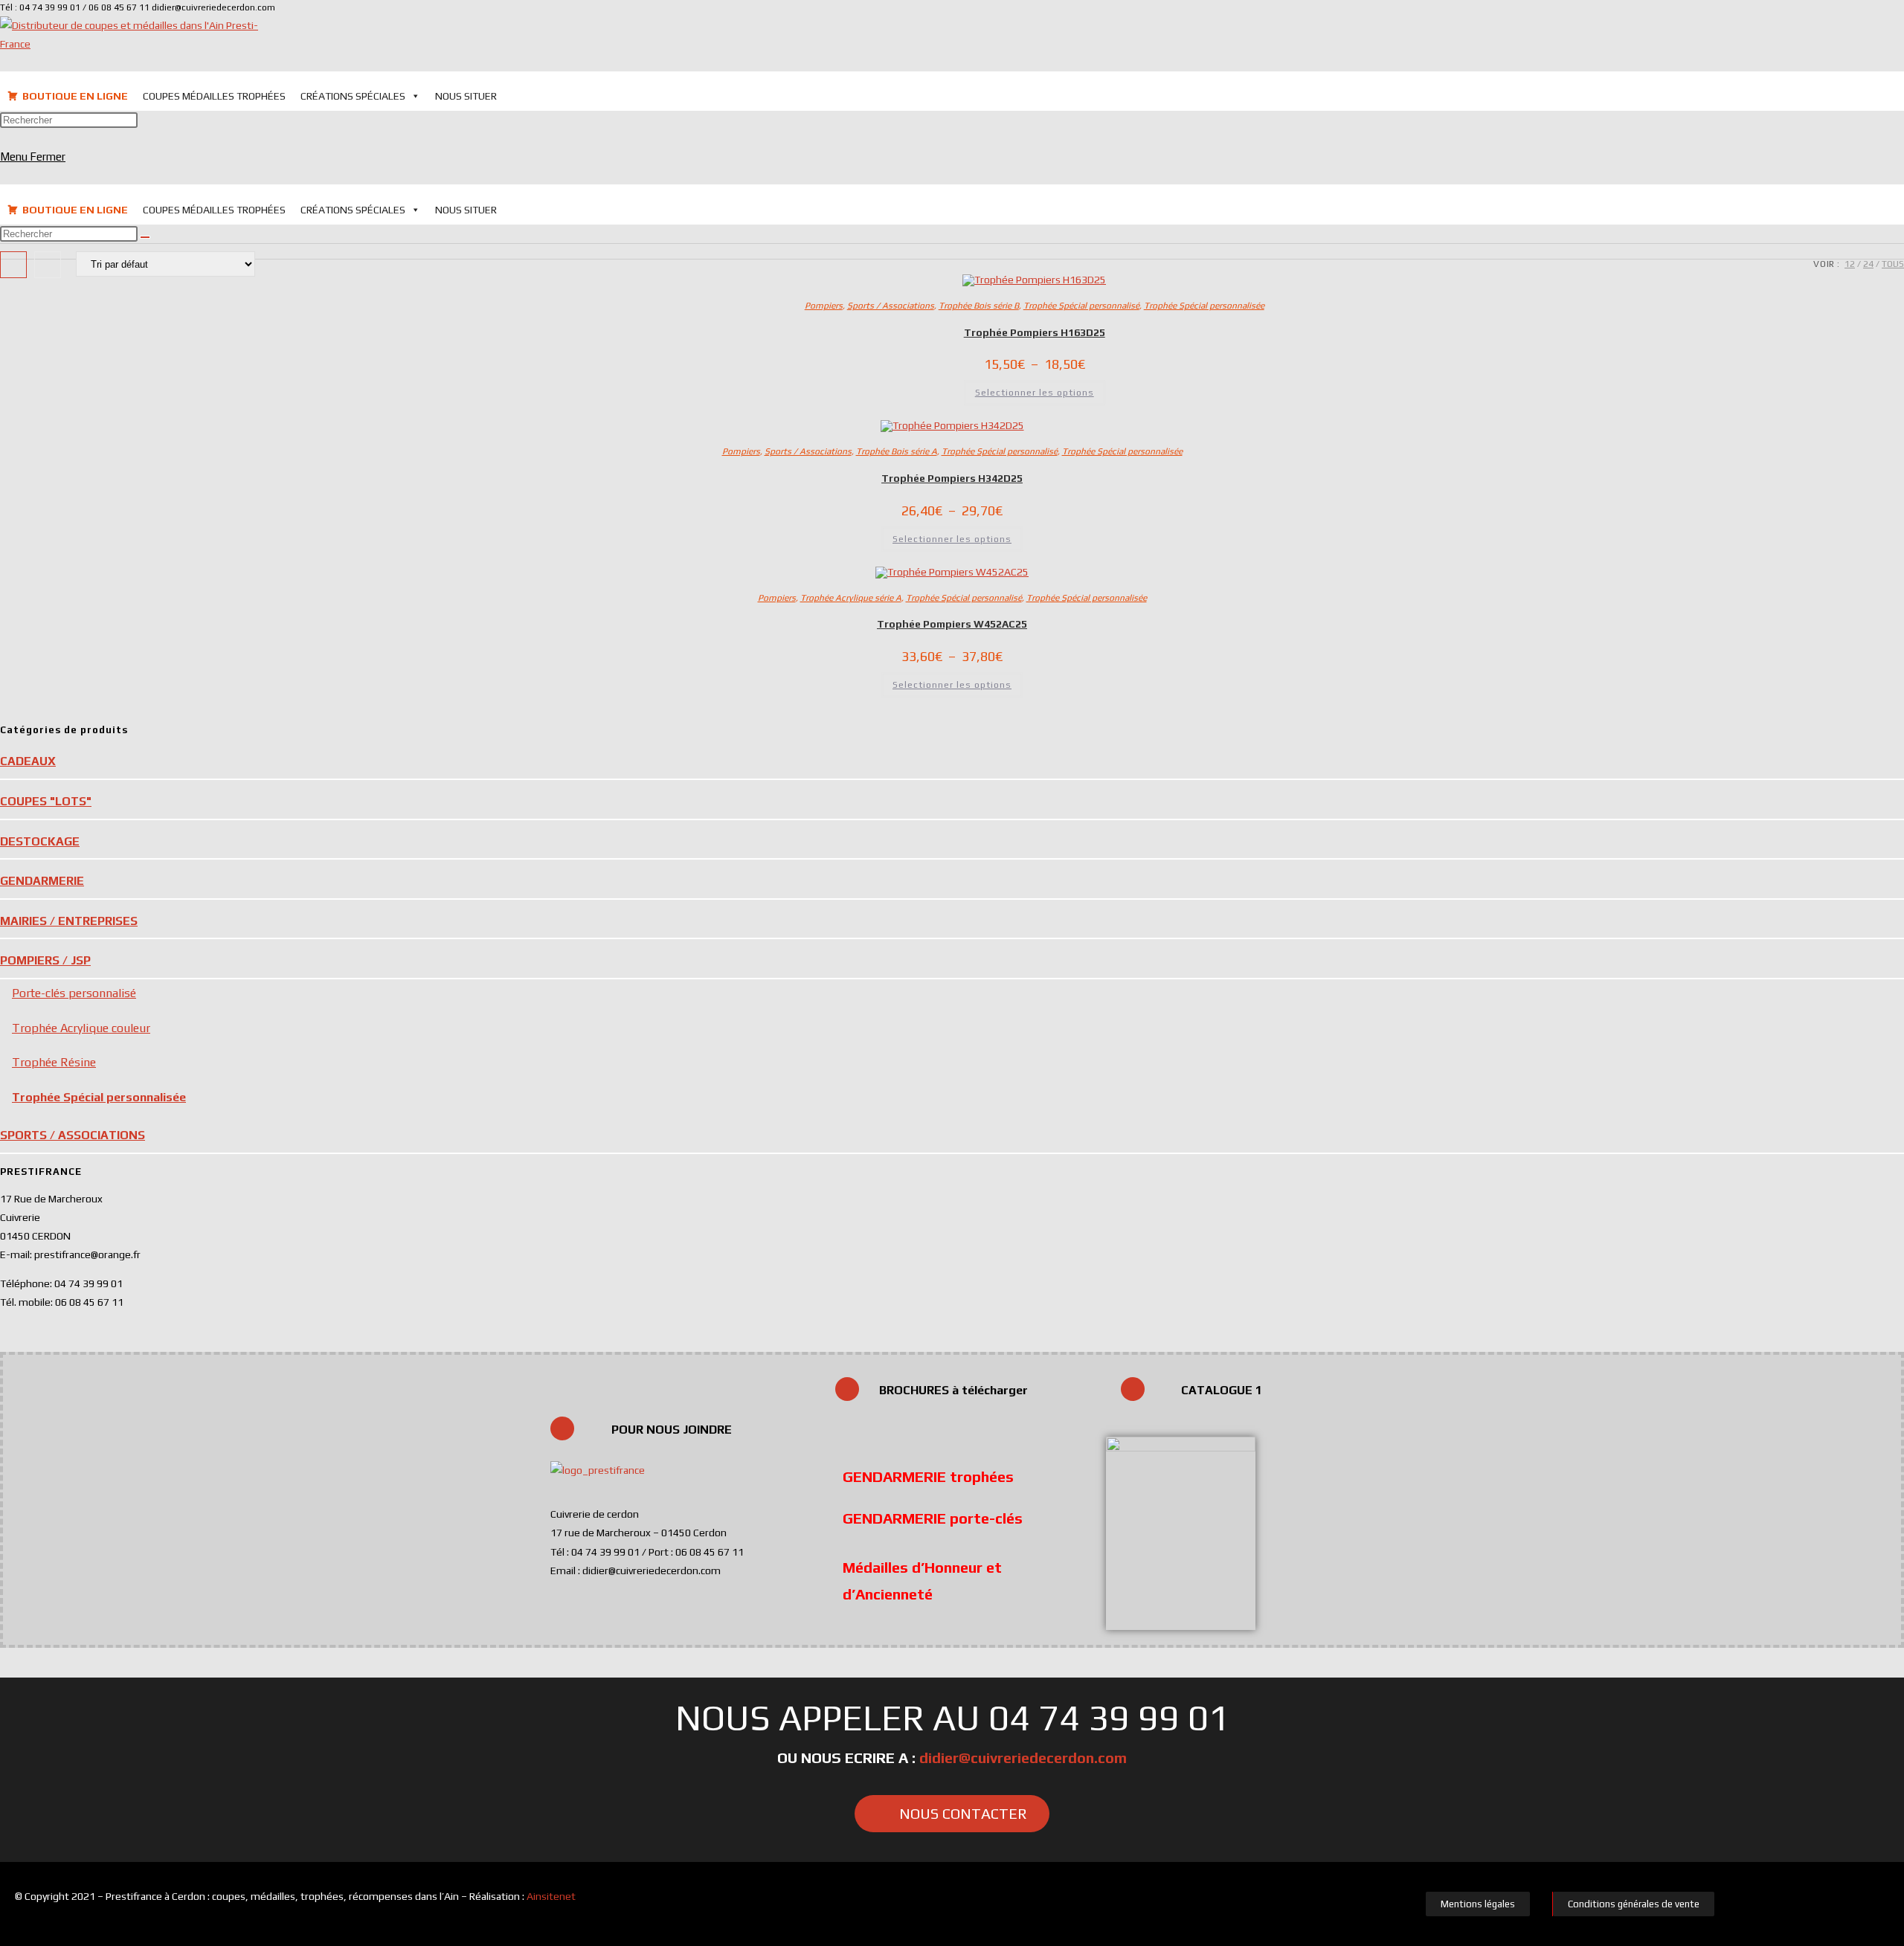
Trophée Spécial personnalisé (1081, 306)
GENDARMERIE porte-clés (933, 1518)
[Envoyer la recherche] (145, 237)
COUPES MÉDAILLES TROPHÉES (214, 96)
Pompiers (824, 306)
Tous (1893, 264)
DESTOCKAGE (40, 841)
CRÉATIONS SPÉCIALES (353, 96)
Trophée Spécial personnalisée (1204, 306)
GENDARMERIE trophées (928, 1476)
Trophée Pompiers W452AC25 (952, 624)
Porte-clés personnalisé (74, 993)
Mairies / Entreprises (69, 921)
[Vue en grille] (13, 265)
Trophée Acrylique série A (851, 598)
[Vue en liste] (48, 265)
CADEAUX (28, 761)
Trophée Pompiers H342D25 (952, 478)
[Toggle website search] (516, 95)
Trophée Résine (54, 1062)
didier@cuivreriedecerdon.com (1023, 1757)
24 (1868, 264)
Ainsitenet (551, 1896)
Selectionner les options (1035, 393)
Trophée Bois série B (979, 306)
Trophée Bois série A (897, 451)
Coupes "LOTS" (46, 801)
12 (1850, 264)
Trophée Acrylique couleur (81, 1028)
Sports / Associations (891, 306)
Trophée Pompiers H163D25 (1035, 332)
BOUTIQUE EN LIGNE (75, 96)
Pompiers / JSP (45, 960)
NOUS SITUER (466, 96)
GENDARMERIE (42, 881)
